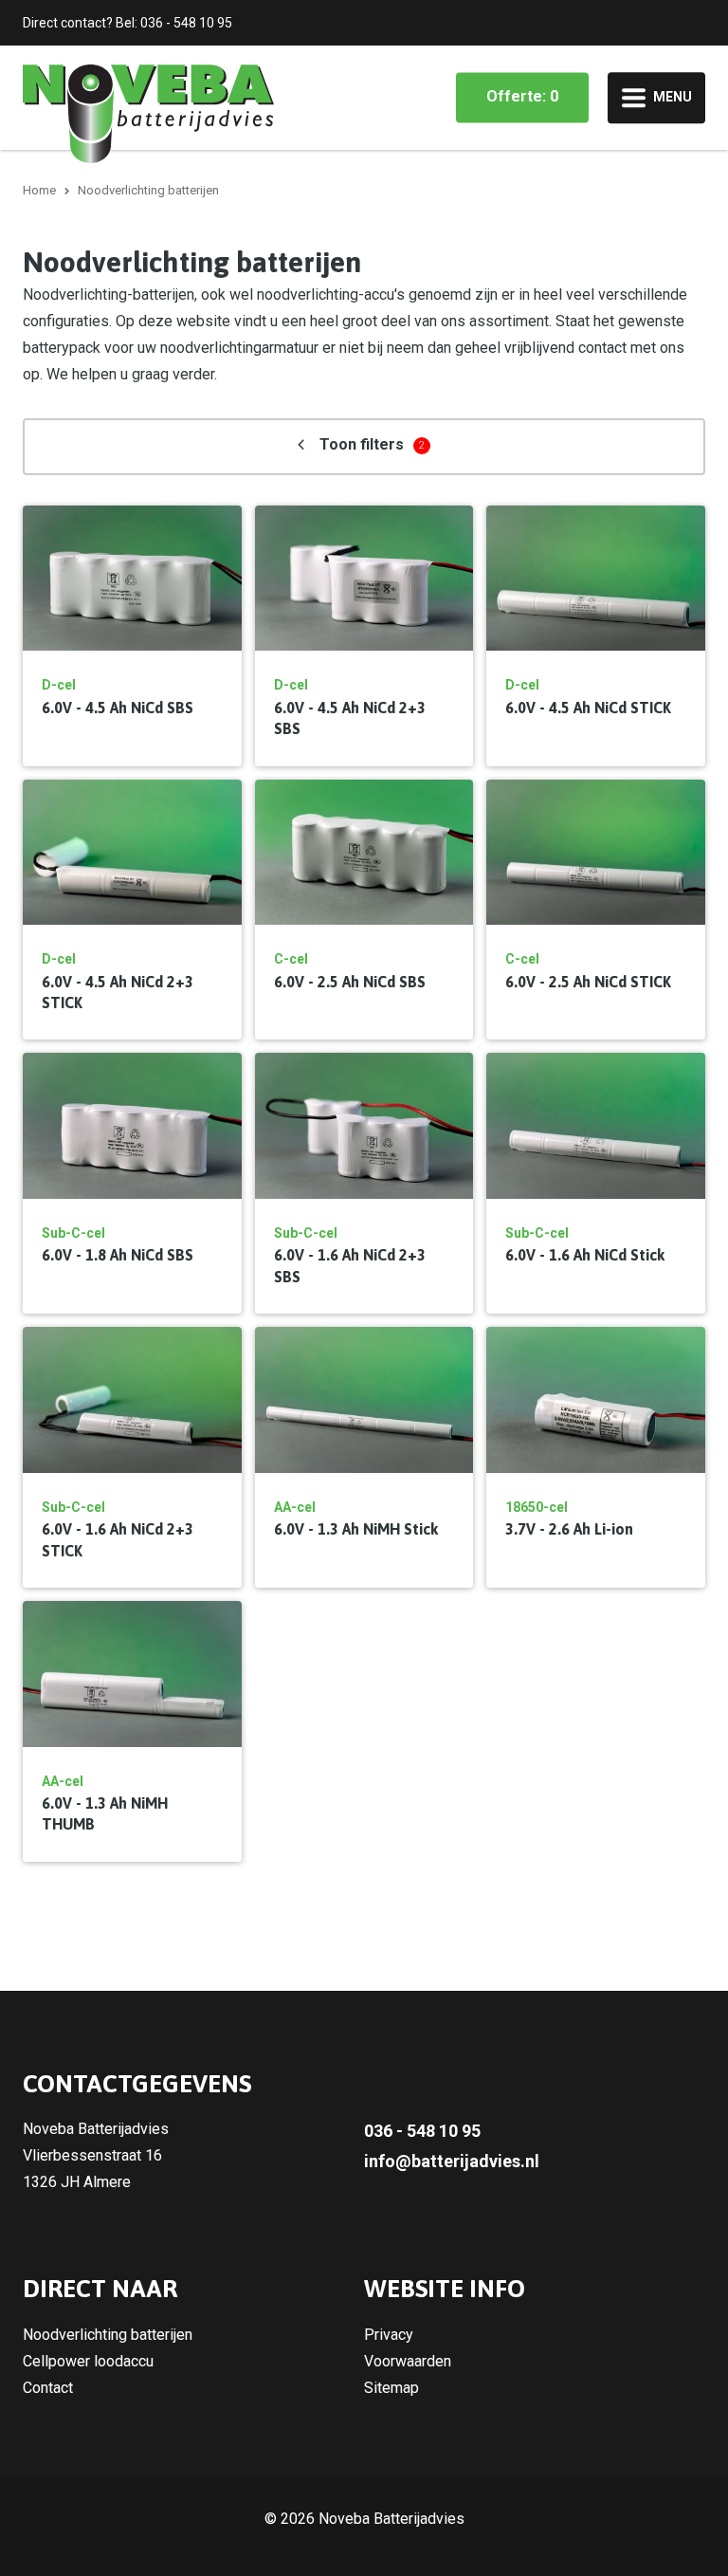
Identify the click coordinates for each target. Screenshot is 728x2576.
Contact (48, 2388)
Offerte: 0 (522, 96)
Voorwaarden (408, 2361)
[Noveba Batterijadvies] (148, 112)
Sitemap (391, 2388)
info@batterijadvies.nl (452, 2161)
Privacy (389, 2335)
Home (39, 190)
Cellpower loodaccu (88, 2361)
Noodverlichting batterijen (108, 2335)
